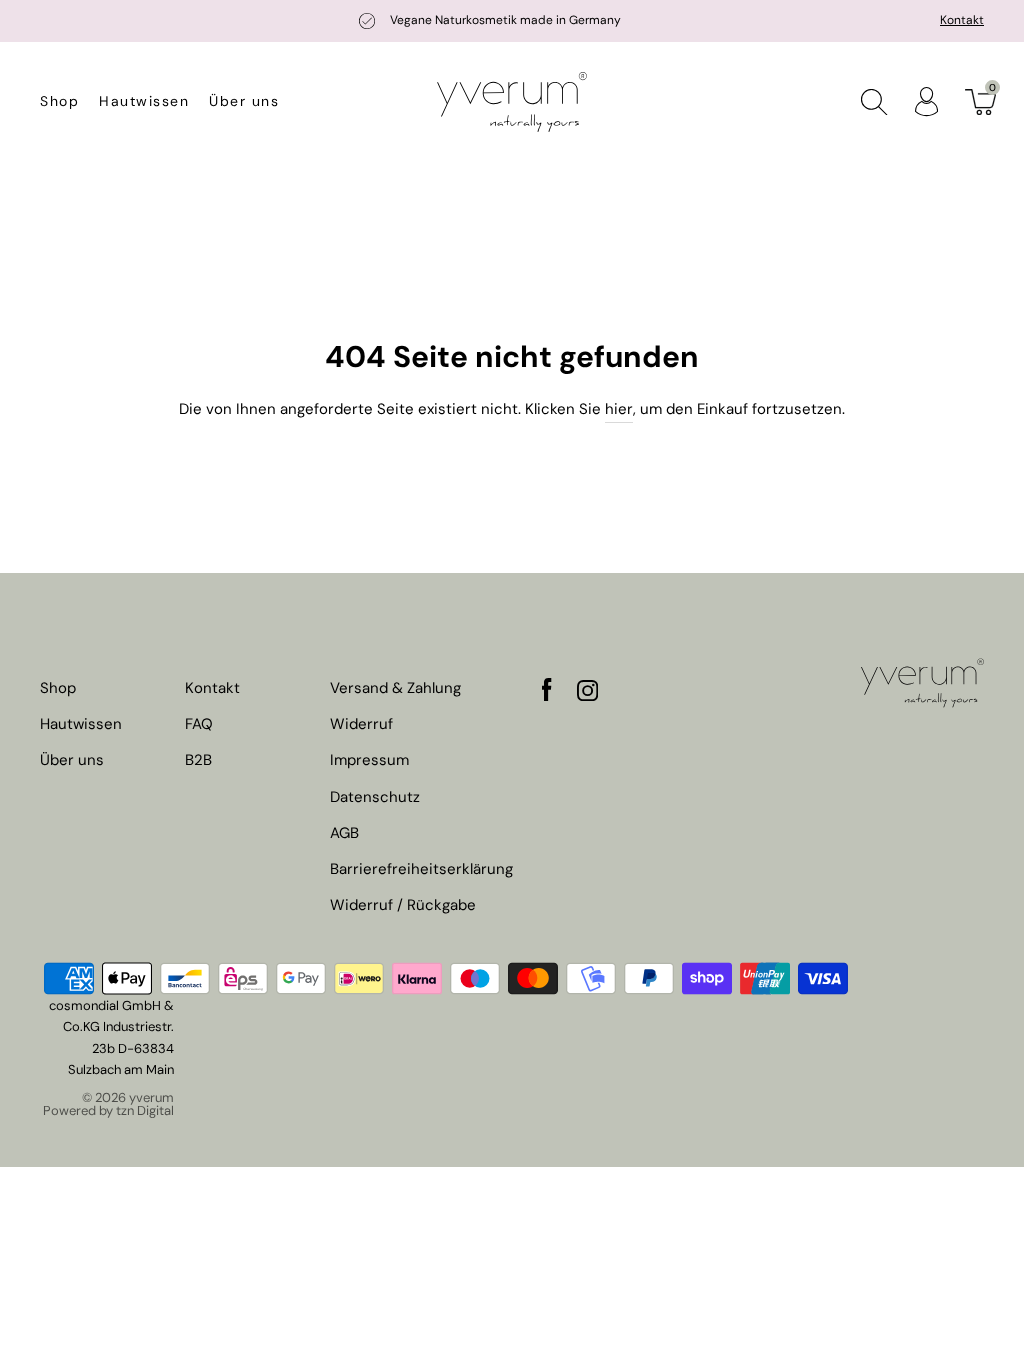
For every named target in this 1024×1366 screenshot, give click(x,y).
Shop (59, 101)
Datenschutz (375, 797)
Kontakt (962, 20)
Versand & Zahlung (395, 688)
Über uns (244, 101)
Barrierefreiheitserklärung (421, 869)
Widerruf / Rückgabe (403, 905)
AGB (344, 833)
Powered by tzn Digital (108, 1110)
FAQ (199, 724)
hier (619, 409)
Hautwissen (144, 101)
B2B (198, 760)
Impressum (369, 760)
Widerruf (361, 724)
